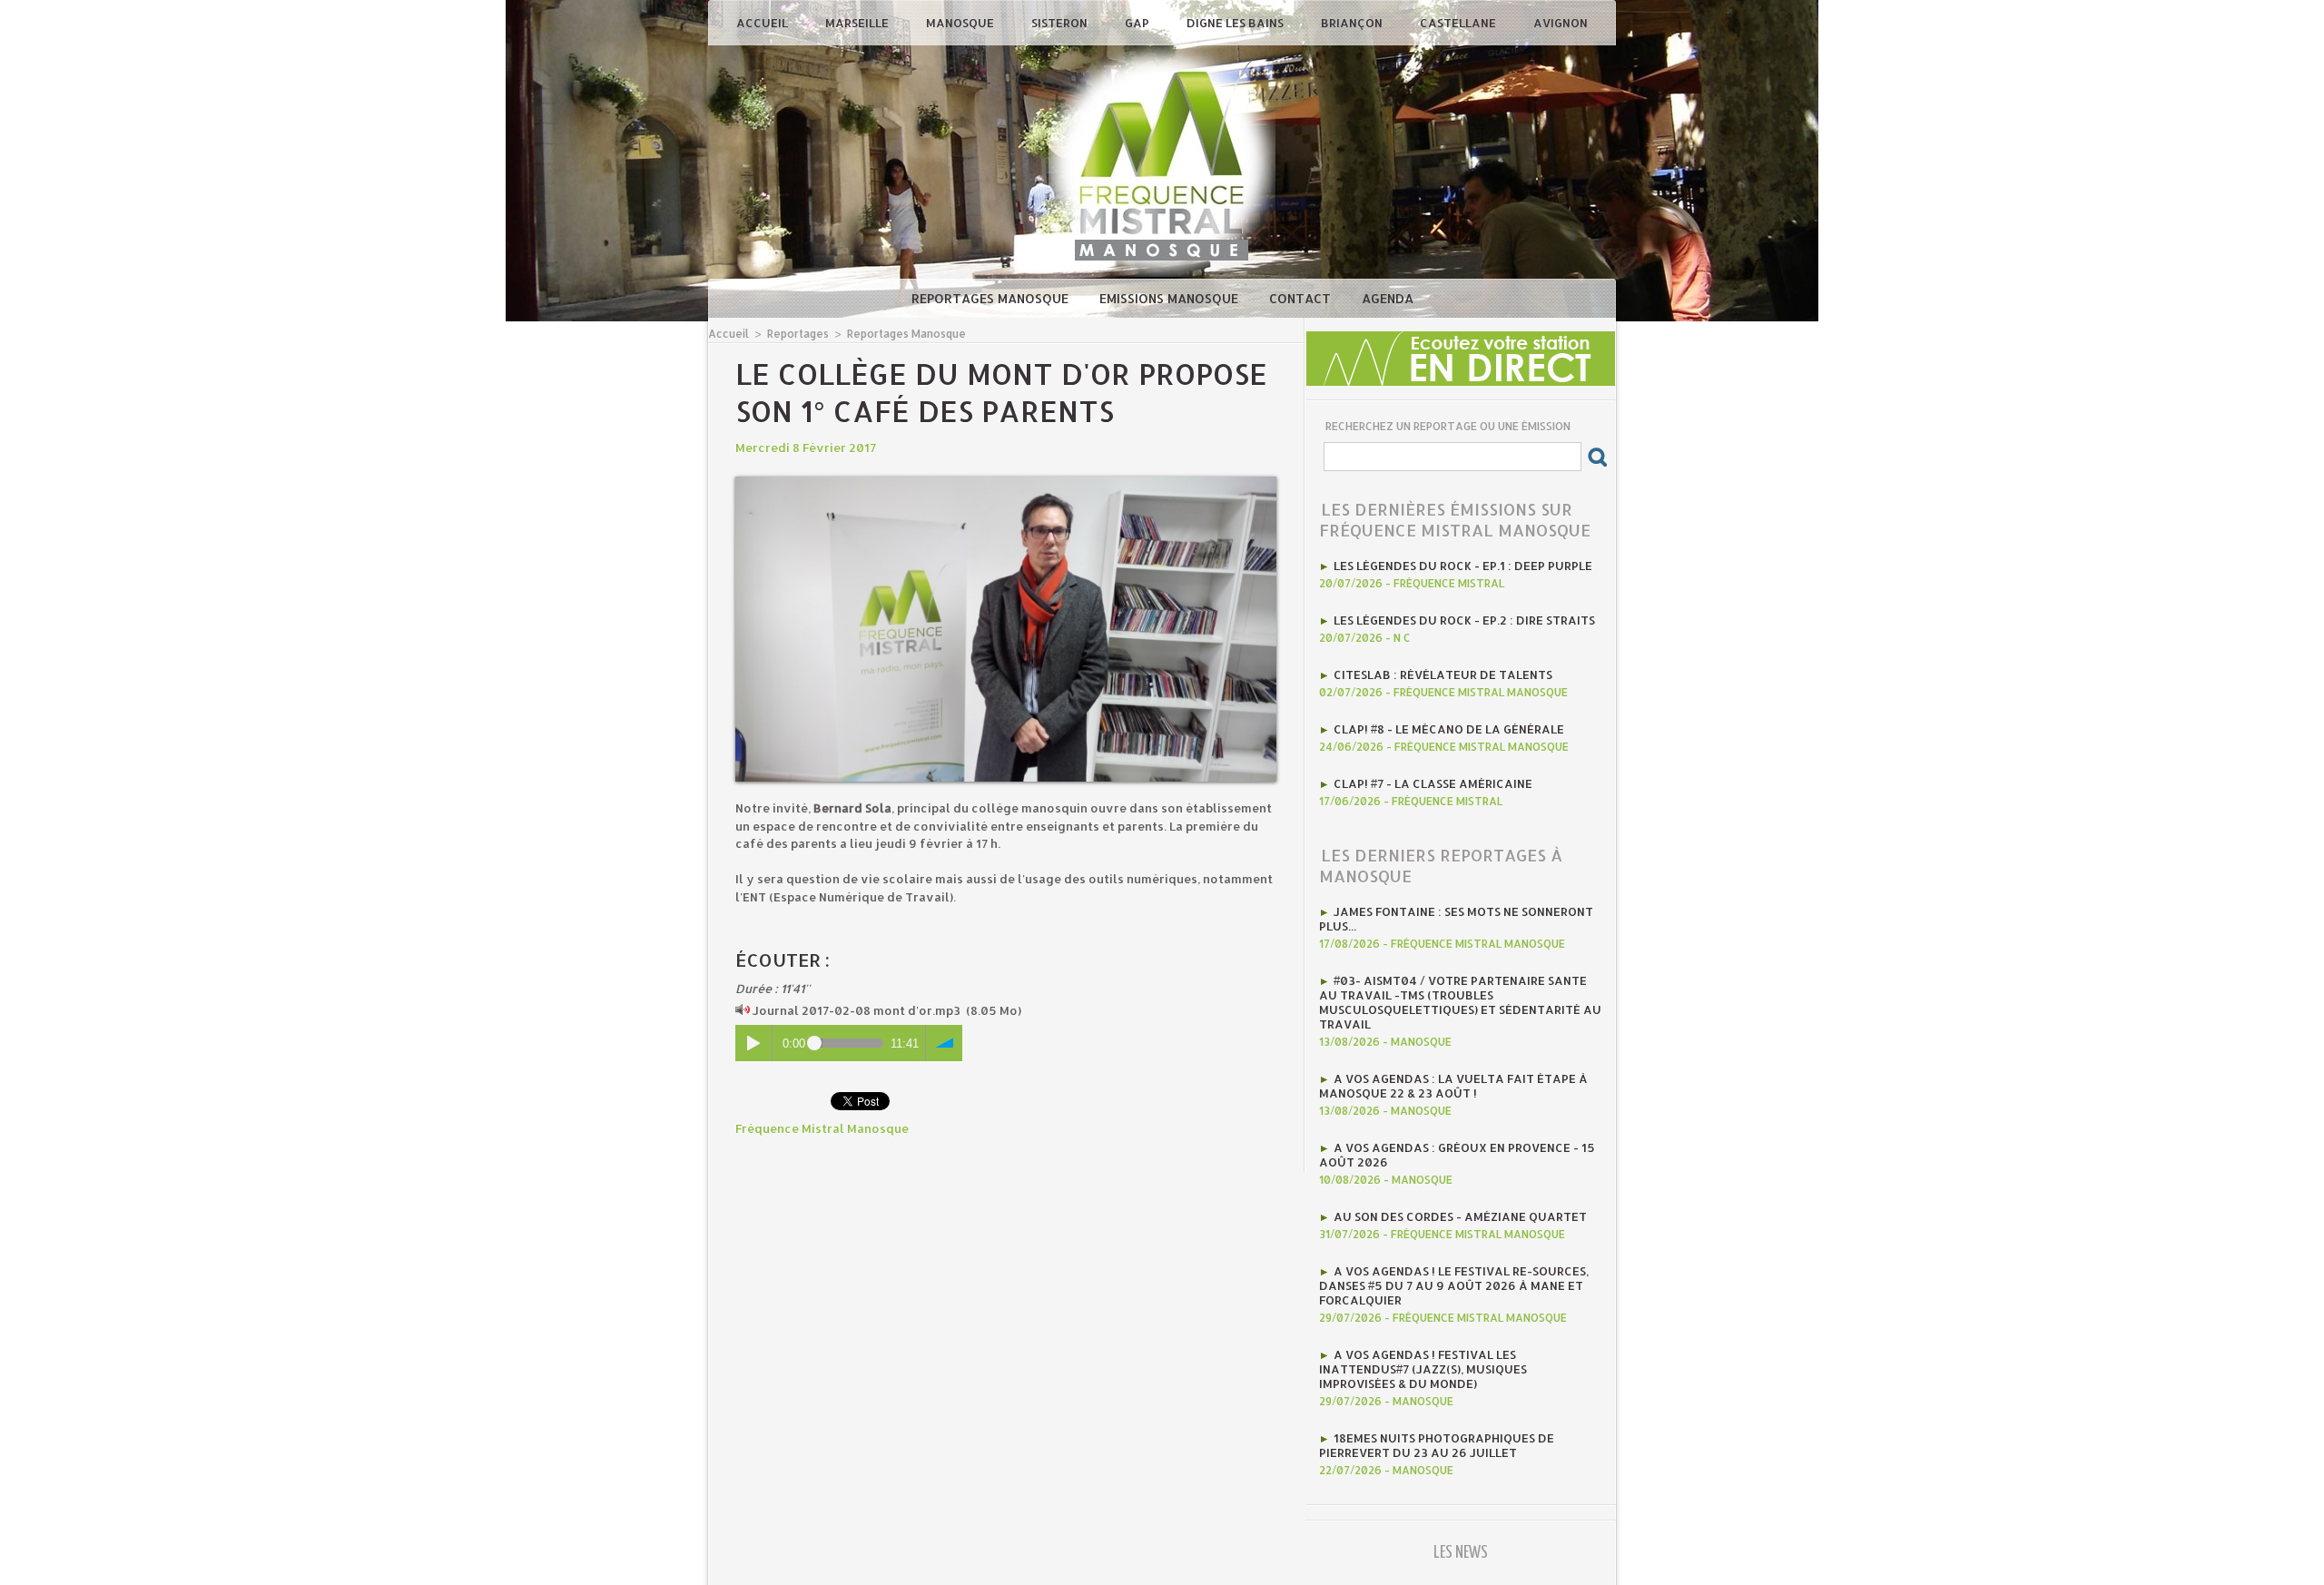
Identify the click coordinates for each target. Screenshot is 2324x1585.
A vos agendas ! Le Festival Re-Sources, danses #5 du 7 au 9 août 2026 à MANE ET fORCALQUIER (1454, 1285)
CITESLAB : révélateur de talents (1443, 674)
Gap (1138, 23)
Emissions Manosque (1171, 298)
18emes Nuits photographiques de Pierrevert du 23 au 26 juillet (1437, 1445)
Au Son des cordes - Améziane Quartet (1460, 1216)
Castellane (1459, 23)
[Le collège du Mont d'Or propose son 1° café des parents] (1006, 482)
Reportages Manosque (992, 298)
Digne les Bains (1236, 23)
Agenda (1388, 298)
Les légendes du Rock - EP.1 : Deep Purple (1463, 566)
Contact (1302, 298)
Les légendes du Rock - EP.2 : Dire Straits (1464, 620)
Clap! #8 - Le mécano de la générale (1449, 729)
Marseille (858, 23)
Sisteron (1061, 23)
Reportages (798, 334)
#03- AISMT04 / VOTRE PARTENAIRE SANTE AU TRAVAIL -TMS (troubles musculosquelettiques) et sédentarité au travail (1460, 1002)
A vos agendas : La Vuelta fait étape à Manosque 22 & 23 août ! (1453, 1086)
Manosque (961, 23)
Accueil (763, 23)
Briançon (1353, 23)
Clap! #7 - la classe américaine (1433, 783)
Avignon (1561, 23)
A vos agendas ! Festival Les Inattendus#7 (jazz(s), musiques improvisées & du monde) (1423, 1369)
